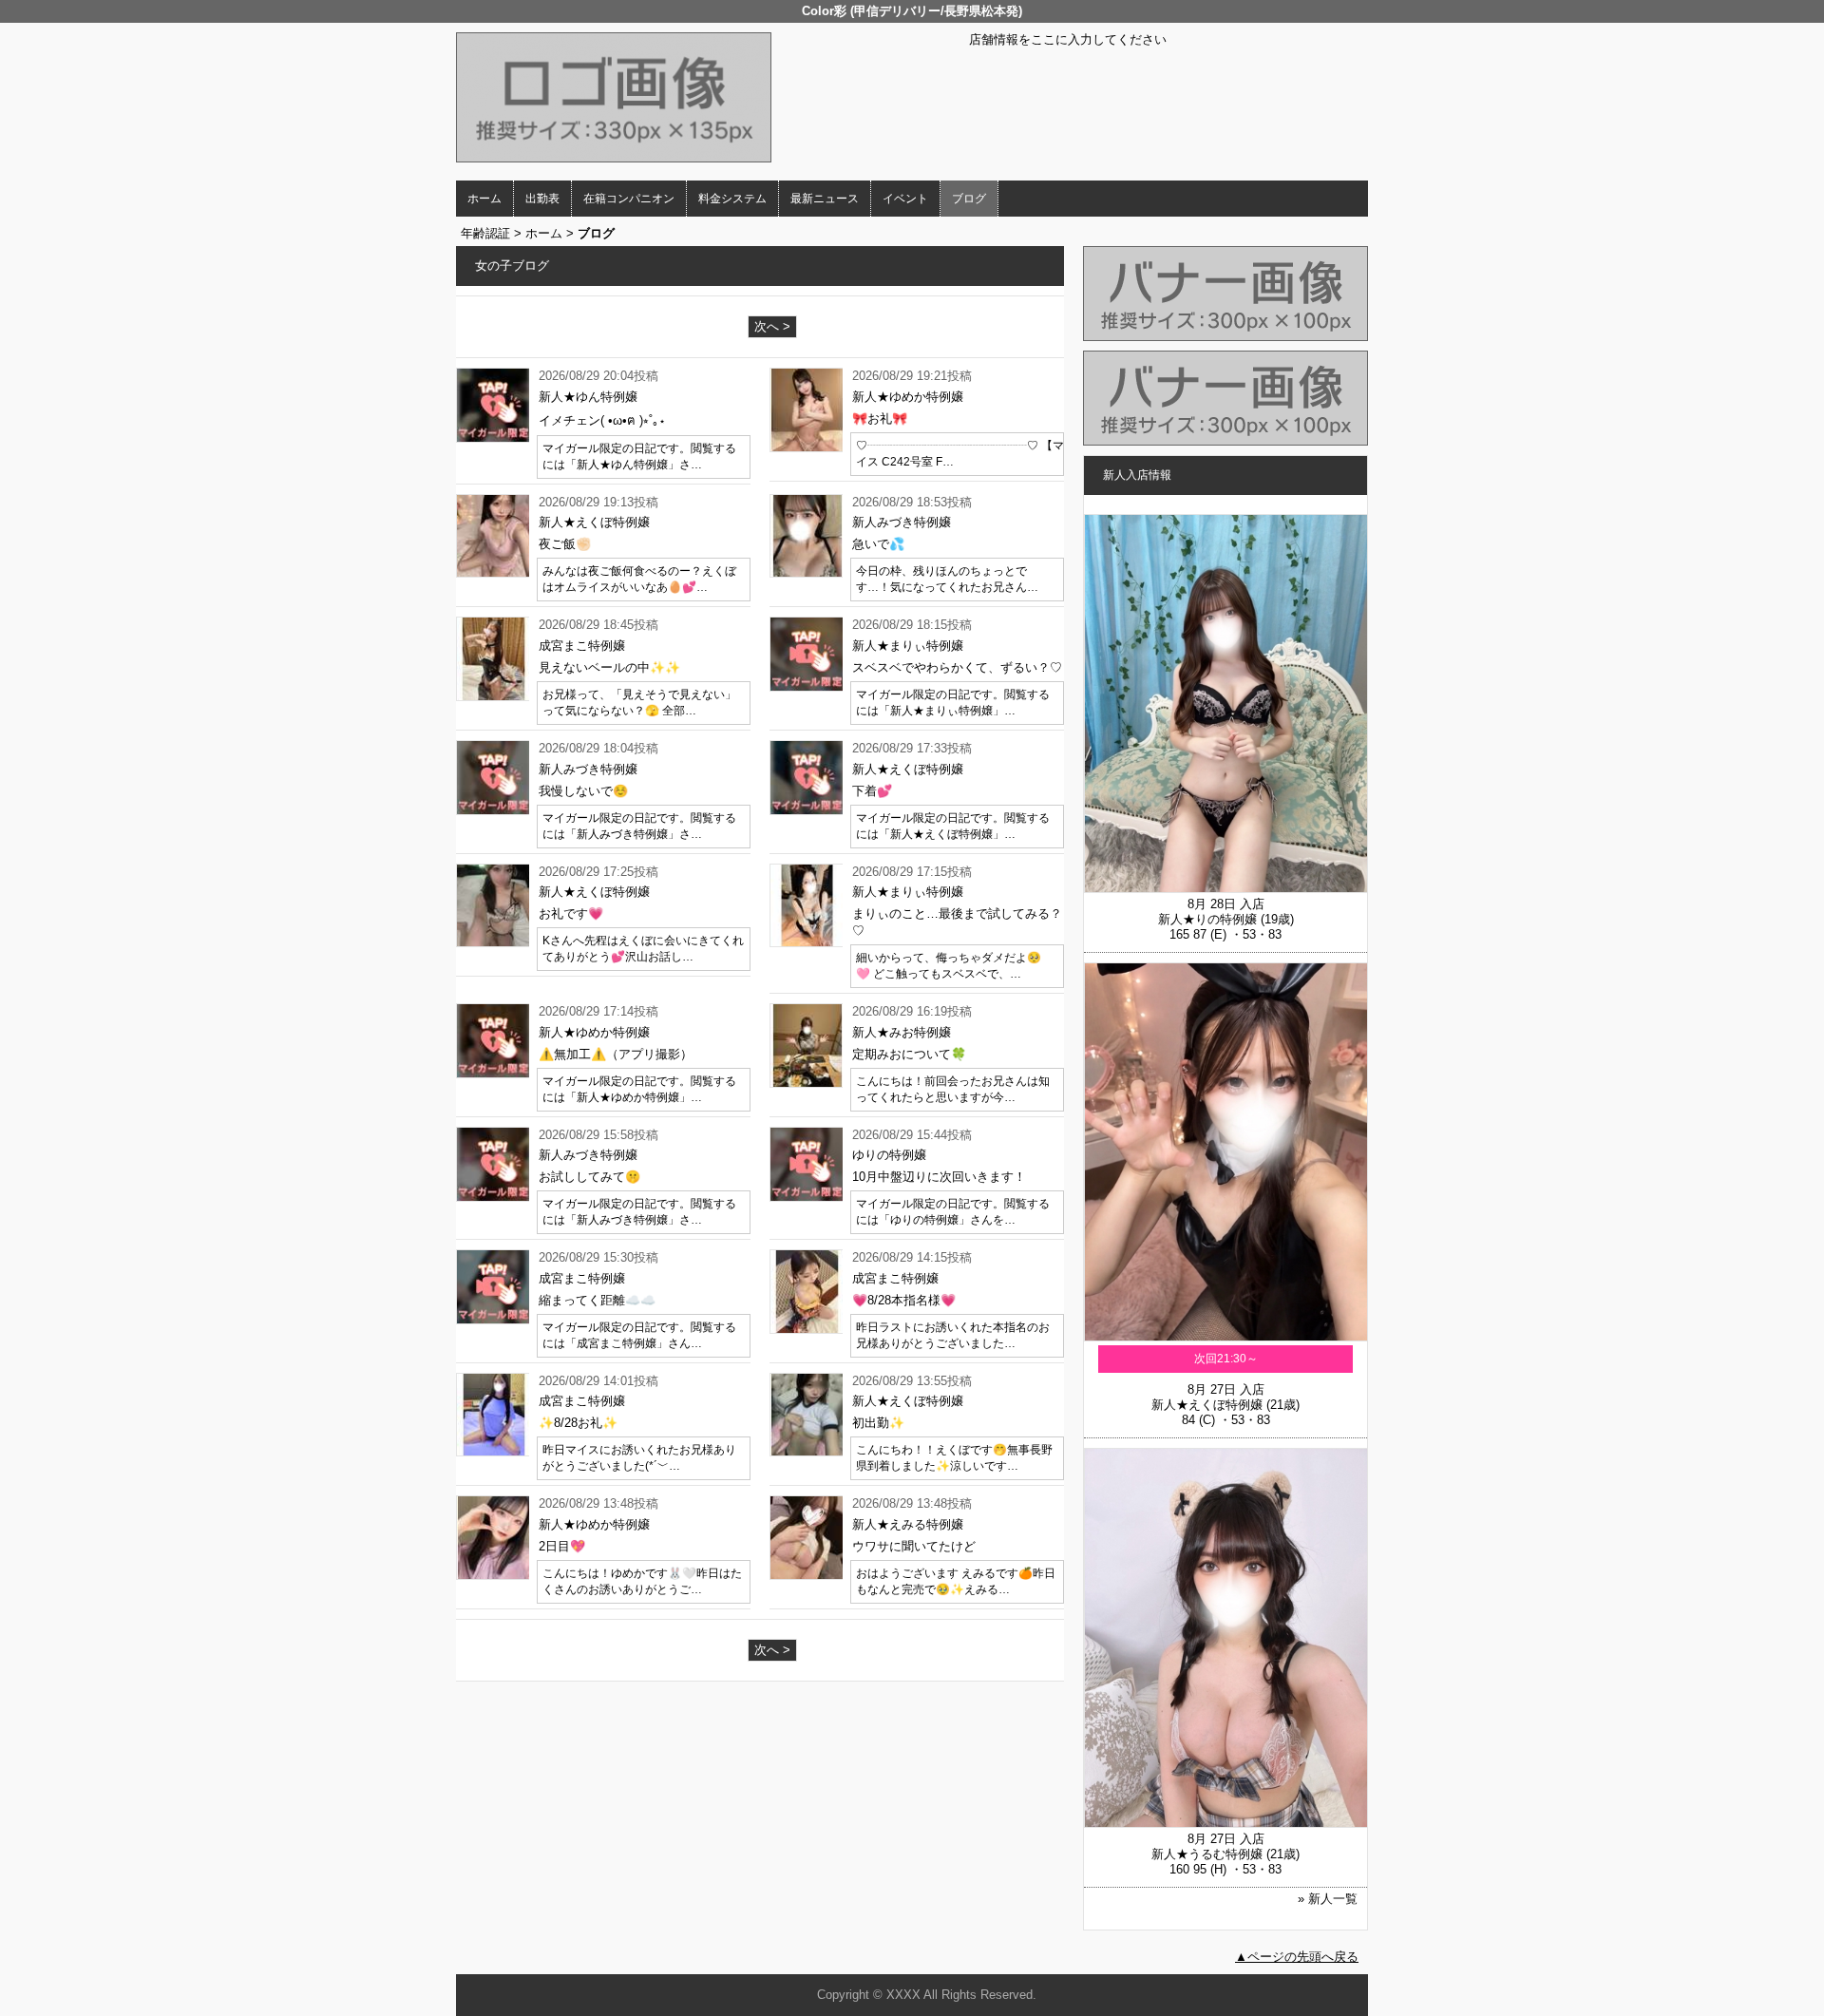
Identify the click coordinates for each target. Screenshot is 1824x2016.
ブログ (969, 199)
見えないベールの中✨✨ (609, 667)
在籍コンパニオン (629, 199)
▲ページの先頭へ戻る (1297, 1957)
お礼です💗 (571, 913)
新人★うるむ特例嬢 (1207, 1854)
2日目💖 (562, 1546)
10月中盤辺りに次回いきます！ (939, 1177)
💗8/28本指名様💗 (904, 1300)
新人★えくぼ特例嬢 (1207, 1405)
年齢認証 (485, 233)
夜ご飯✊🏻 (565, 544)
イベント (905, 199)
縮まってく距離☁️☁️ (597, 1300)
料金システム (732, 199)
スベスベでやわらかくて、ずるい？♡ (957, 667)
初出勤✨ (878, 1423)
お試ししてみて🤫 (589, 1177)
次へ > (772, 326)
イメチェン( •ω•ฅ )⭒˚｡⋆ (604, 420)
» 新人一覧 (1328, 1899)
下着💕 (872, 791)
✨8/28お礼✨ (578, 1423)
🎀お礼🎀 (880, 418)
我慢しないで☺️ (583, 791)
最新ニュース (825, 199)
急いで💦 (878, 544)
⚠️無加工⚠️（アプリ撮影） (616, 1054)
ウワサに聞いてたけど (914, 1546)
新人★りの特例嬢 (1207, 919)
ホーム (484, 199)
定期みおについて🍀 (909, 1054)
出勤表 (542, 199)
